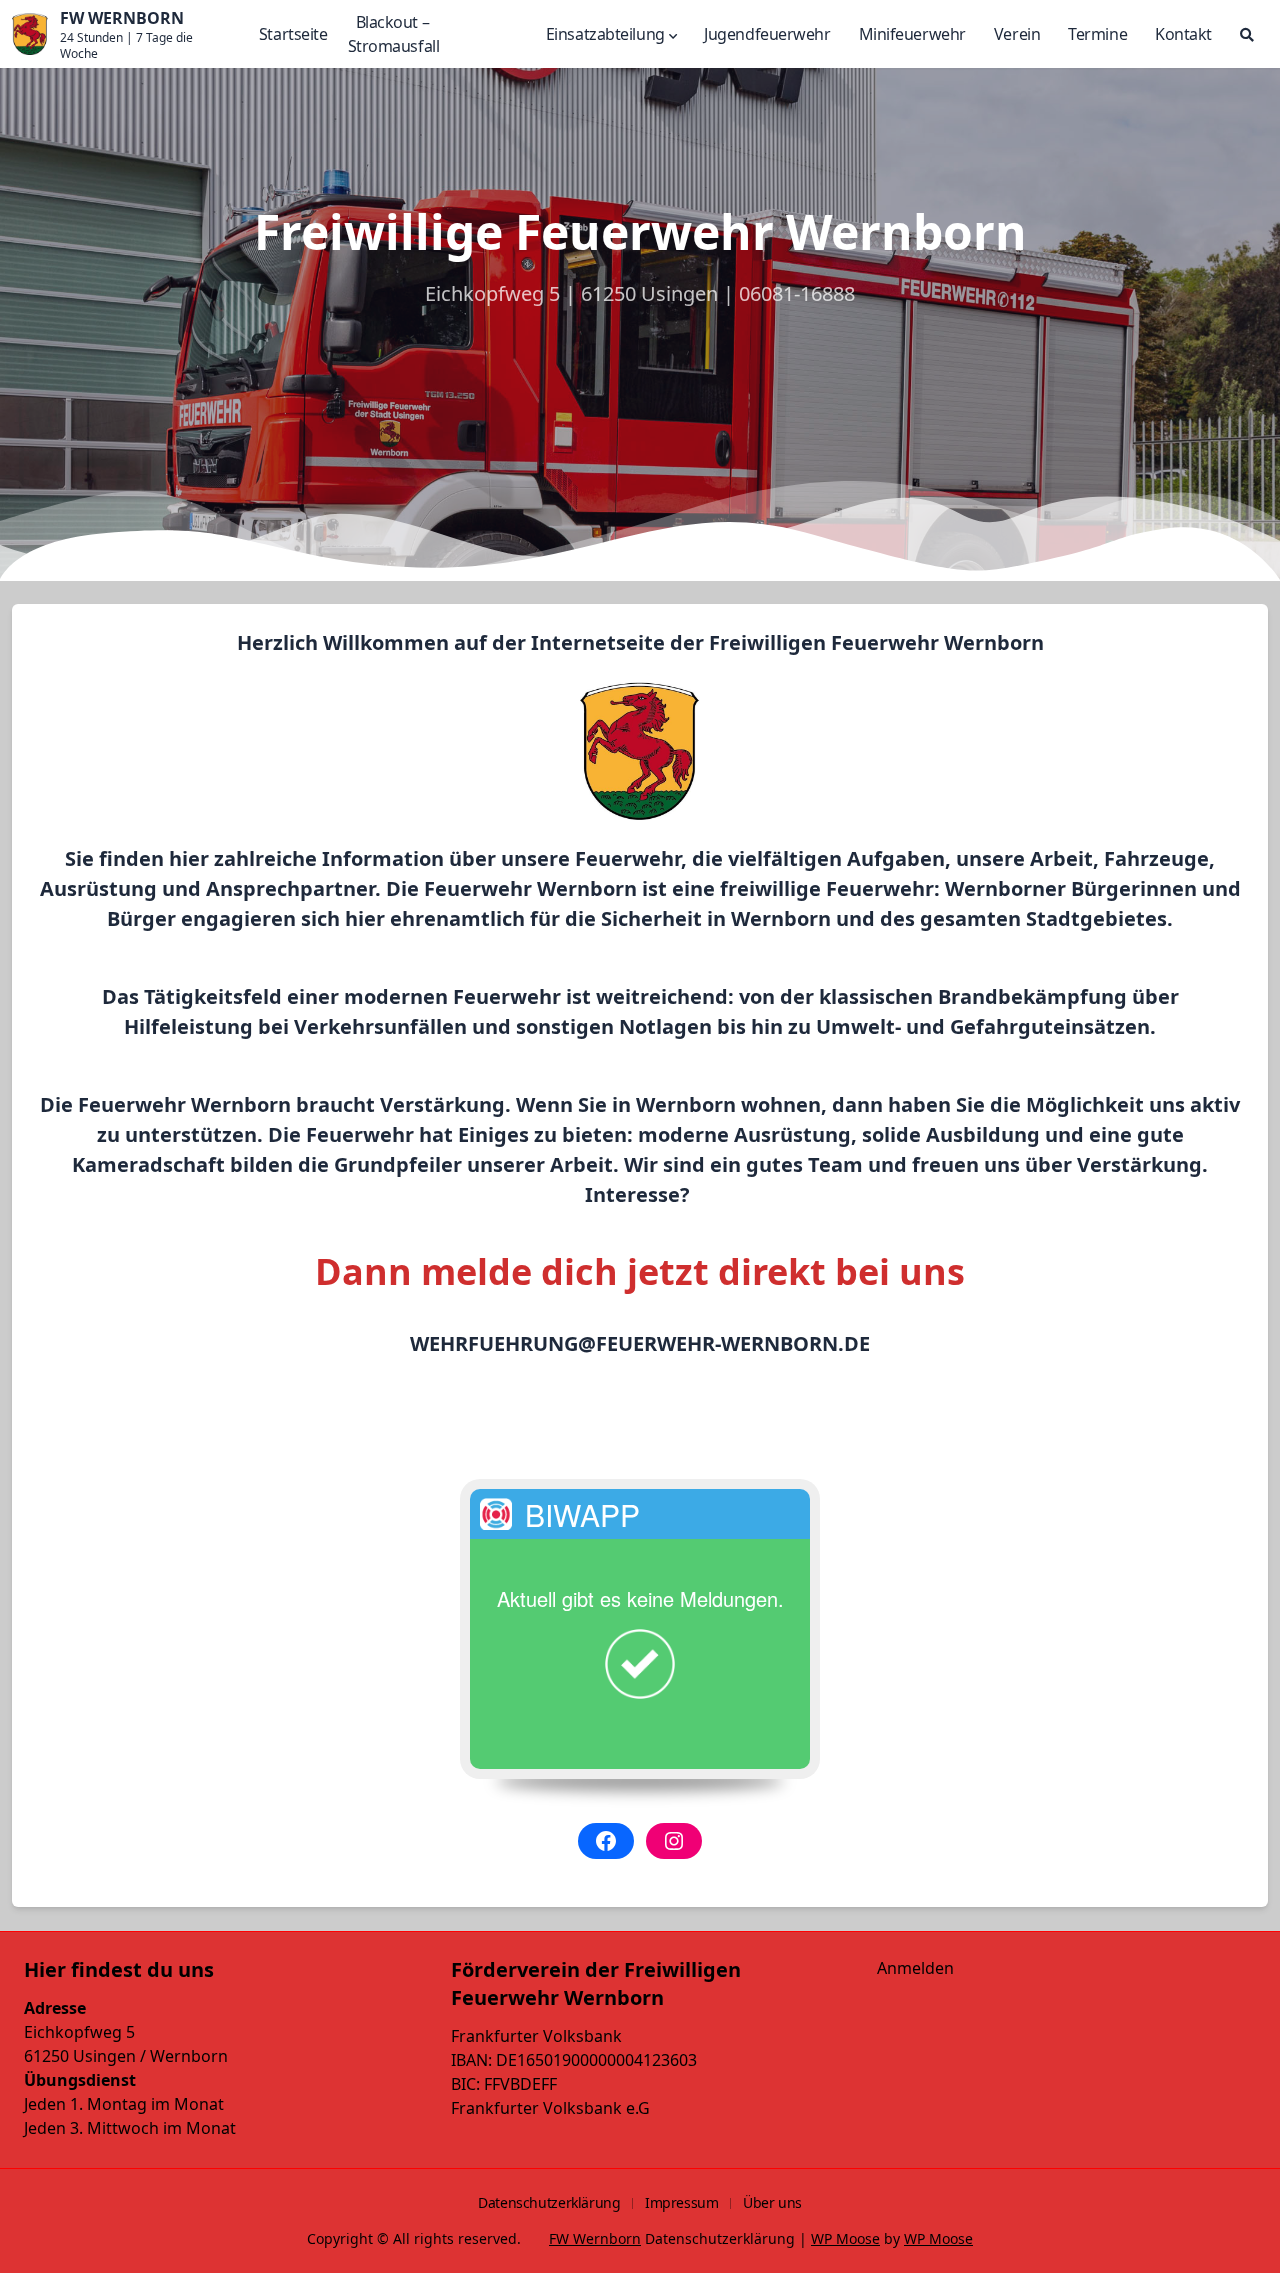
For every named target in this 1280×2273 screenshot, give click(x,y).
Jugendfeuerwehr (767, 34)
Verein (1017, 34)
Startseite (293, 34)
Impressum (682, 2202)
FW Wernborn (595, 2238)
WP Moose (845, 2238)
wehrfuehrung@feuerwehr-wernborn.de (640, 1343)
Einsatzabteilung (605, 34)
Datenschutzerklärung (549, 2202)
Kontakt (1183, 34)
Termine (1097, 34)
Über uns (772, 2202)
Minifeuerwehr (912, 34)
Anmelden (915, 1968)
